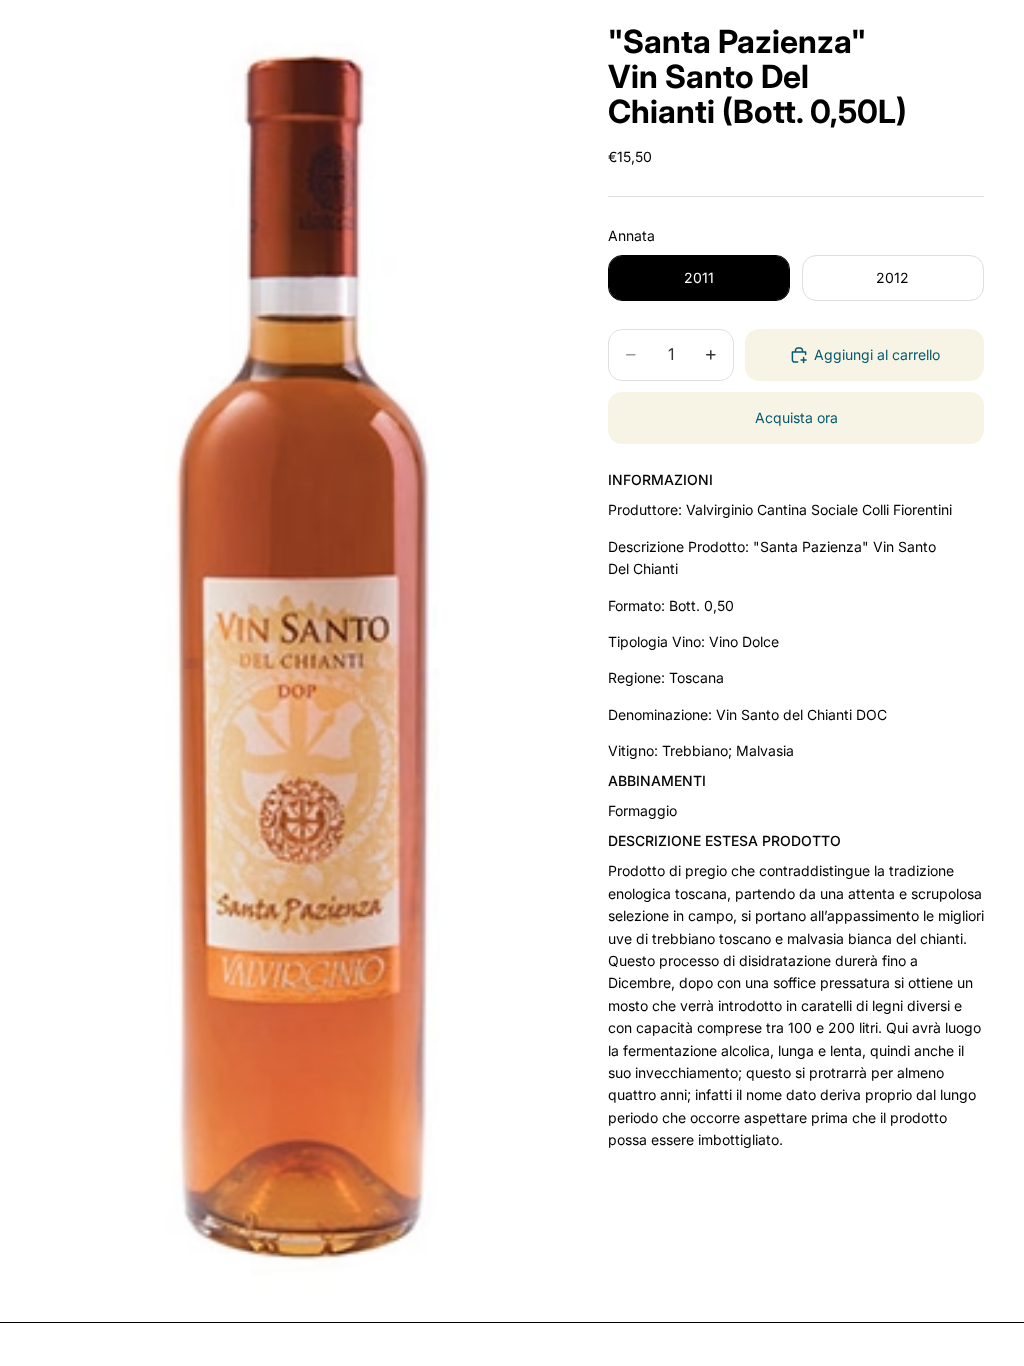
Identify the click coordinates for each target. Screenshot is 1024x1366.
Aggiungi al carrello (877, 354)
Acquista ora (796, 417)
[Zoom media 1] (300, 653)
